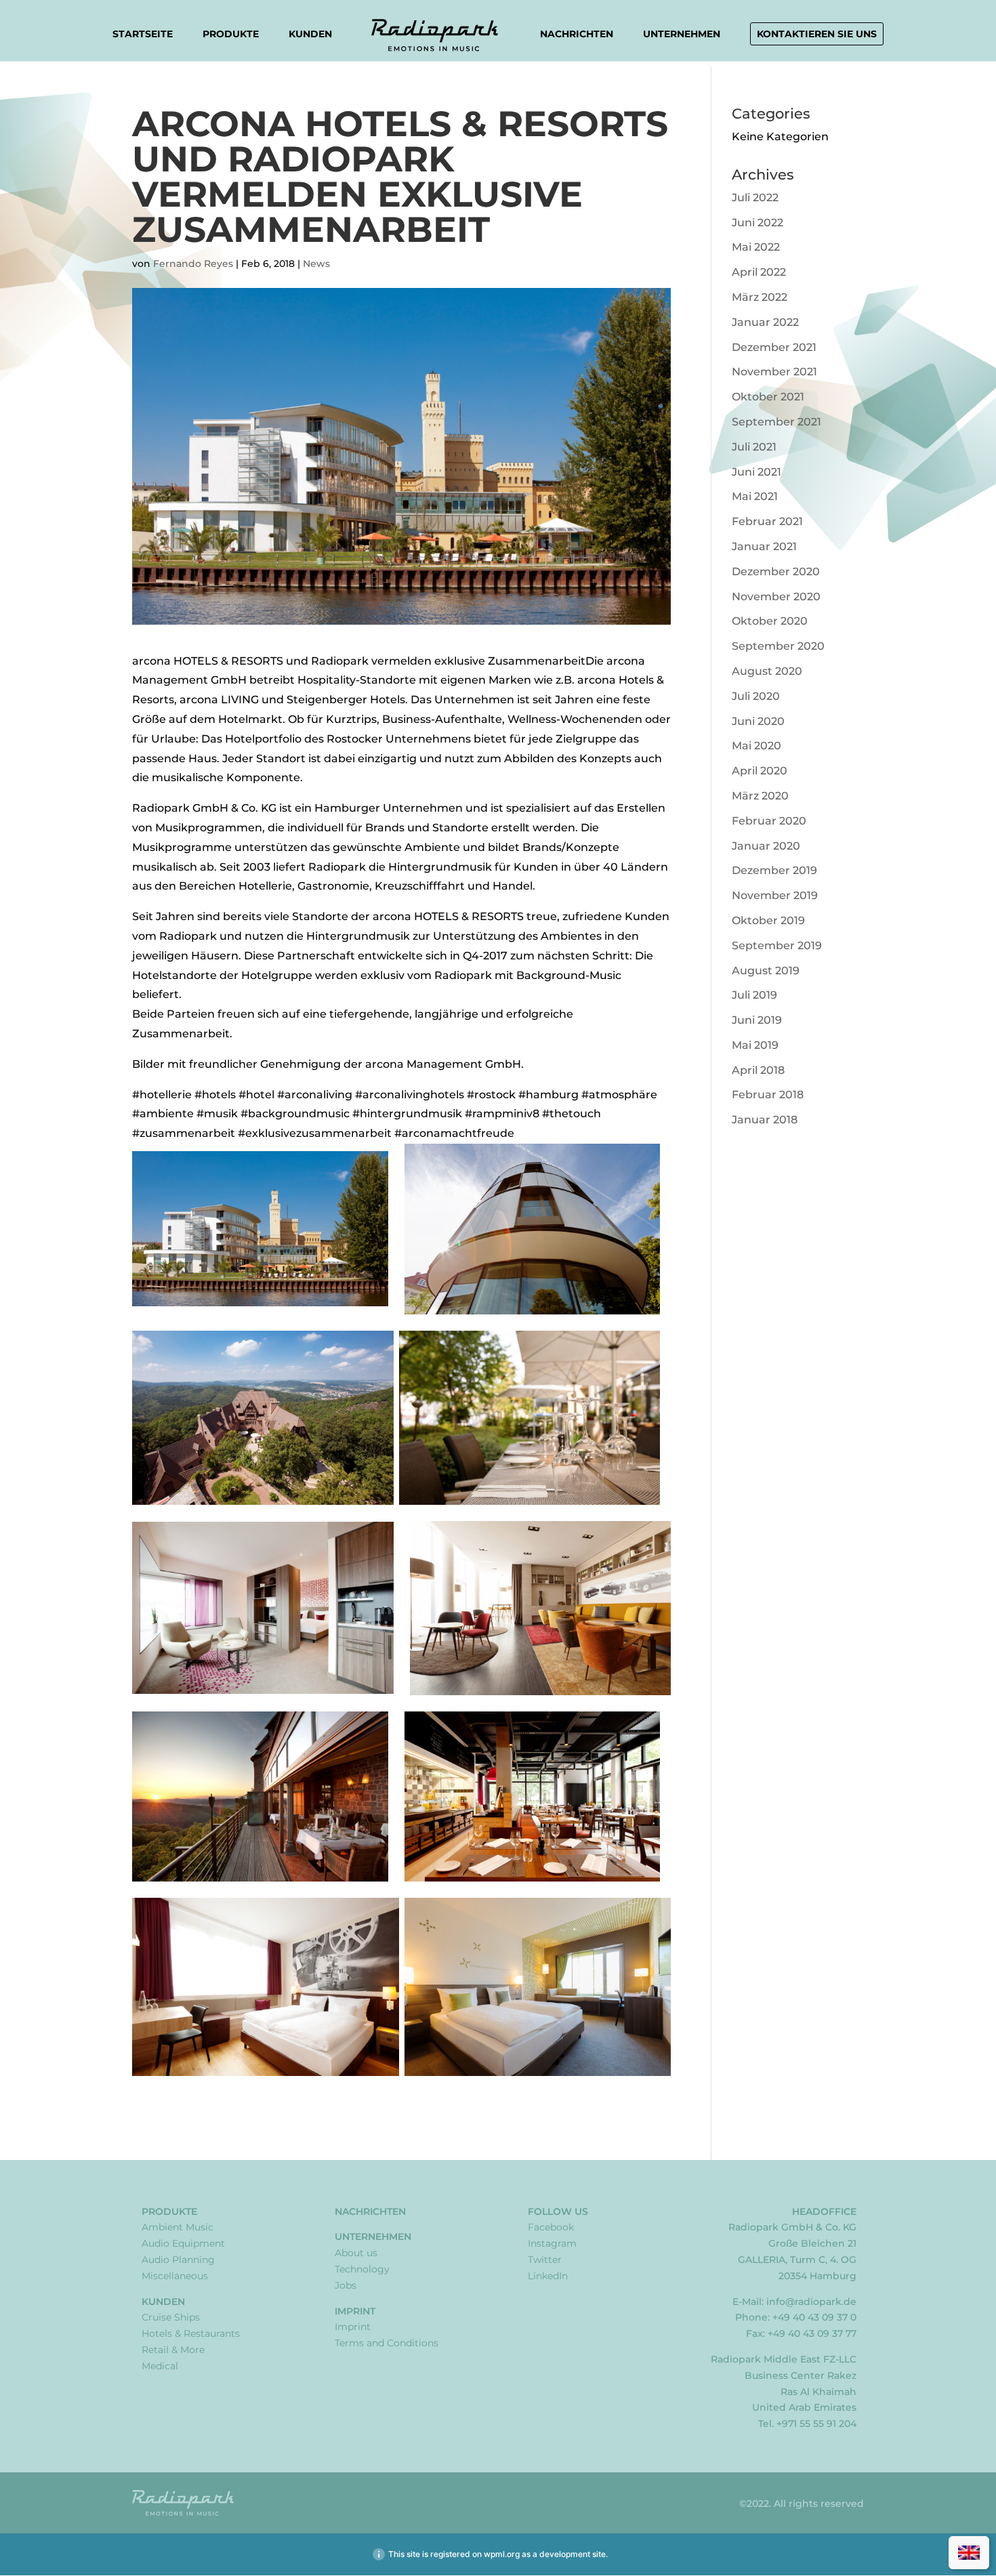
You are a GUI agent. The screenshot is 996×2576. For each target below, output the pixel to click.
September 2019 (777, 946)
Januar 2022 (765, 322)
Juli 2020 (756, 696)
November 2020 (776, 597)
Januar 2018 (765, 1120)
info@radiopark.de (811, 2302)
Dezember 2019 (774, 870)
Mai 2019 (755, 1045)
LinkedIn (548, 2276)
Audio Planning (178, 2260)
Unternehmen (682, 35)
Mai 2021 (755, 496)
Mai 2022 (756, 247)
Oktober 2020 (770, 621)
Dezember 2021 (774, 347)
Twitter (545, 2260)
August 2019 (766, 971)
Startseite (143, 34)
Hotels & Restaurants (191, 2333)
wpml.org (502, 2554)
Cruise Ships (171, 2317)
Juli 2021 (754, 447)
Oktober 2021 (768, 397)
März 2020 (760, 796)
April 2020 (760, 771)
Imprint (355, 2311)
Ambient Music (178, 2227)
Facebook (551, 2227)
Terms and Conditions (387, 2343)
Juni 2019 (757, 1020)
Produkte (231, 35)
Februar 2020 (769, 821)
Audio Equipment (183, 2243)
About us (356, 2253)
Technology (362, 2269)
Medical (160, 2366)
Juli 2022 (755, 198)
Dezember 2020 (776, 572)
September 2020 (778, 646)
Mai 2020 (756, 746)
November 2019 (775, 895)
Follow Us (558, 2211)
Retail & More (173, 2350)
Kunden (310, 35)
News (316, 264)
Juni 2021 (756, 472)
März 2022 (760, 297)
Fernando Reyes (193, 264)
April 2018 (758, 1070)
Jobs (346, 2285)
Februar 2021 (767, 521)
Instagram (552, 2243)
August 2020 (767, 671)
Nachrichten (577, 34)
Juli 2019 (754, 995)
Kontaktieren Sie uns (817, 34)
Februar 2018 (768, 1095)
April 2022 (759, 272)
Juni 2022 (758, 223)
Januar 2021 (764, 546)
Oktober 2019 (768, 920)
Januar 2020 (766, 846)
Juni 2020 (758, 721)
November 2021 (774, 372)
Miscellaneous (175, 2276)
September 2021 (776, 422)
